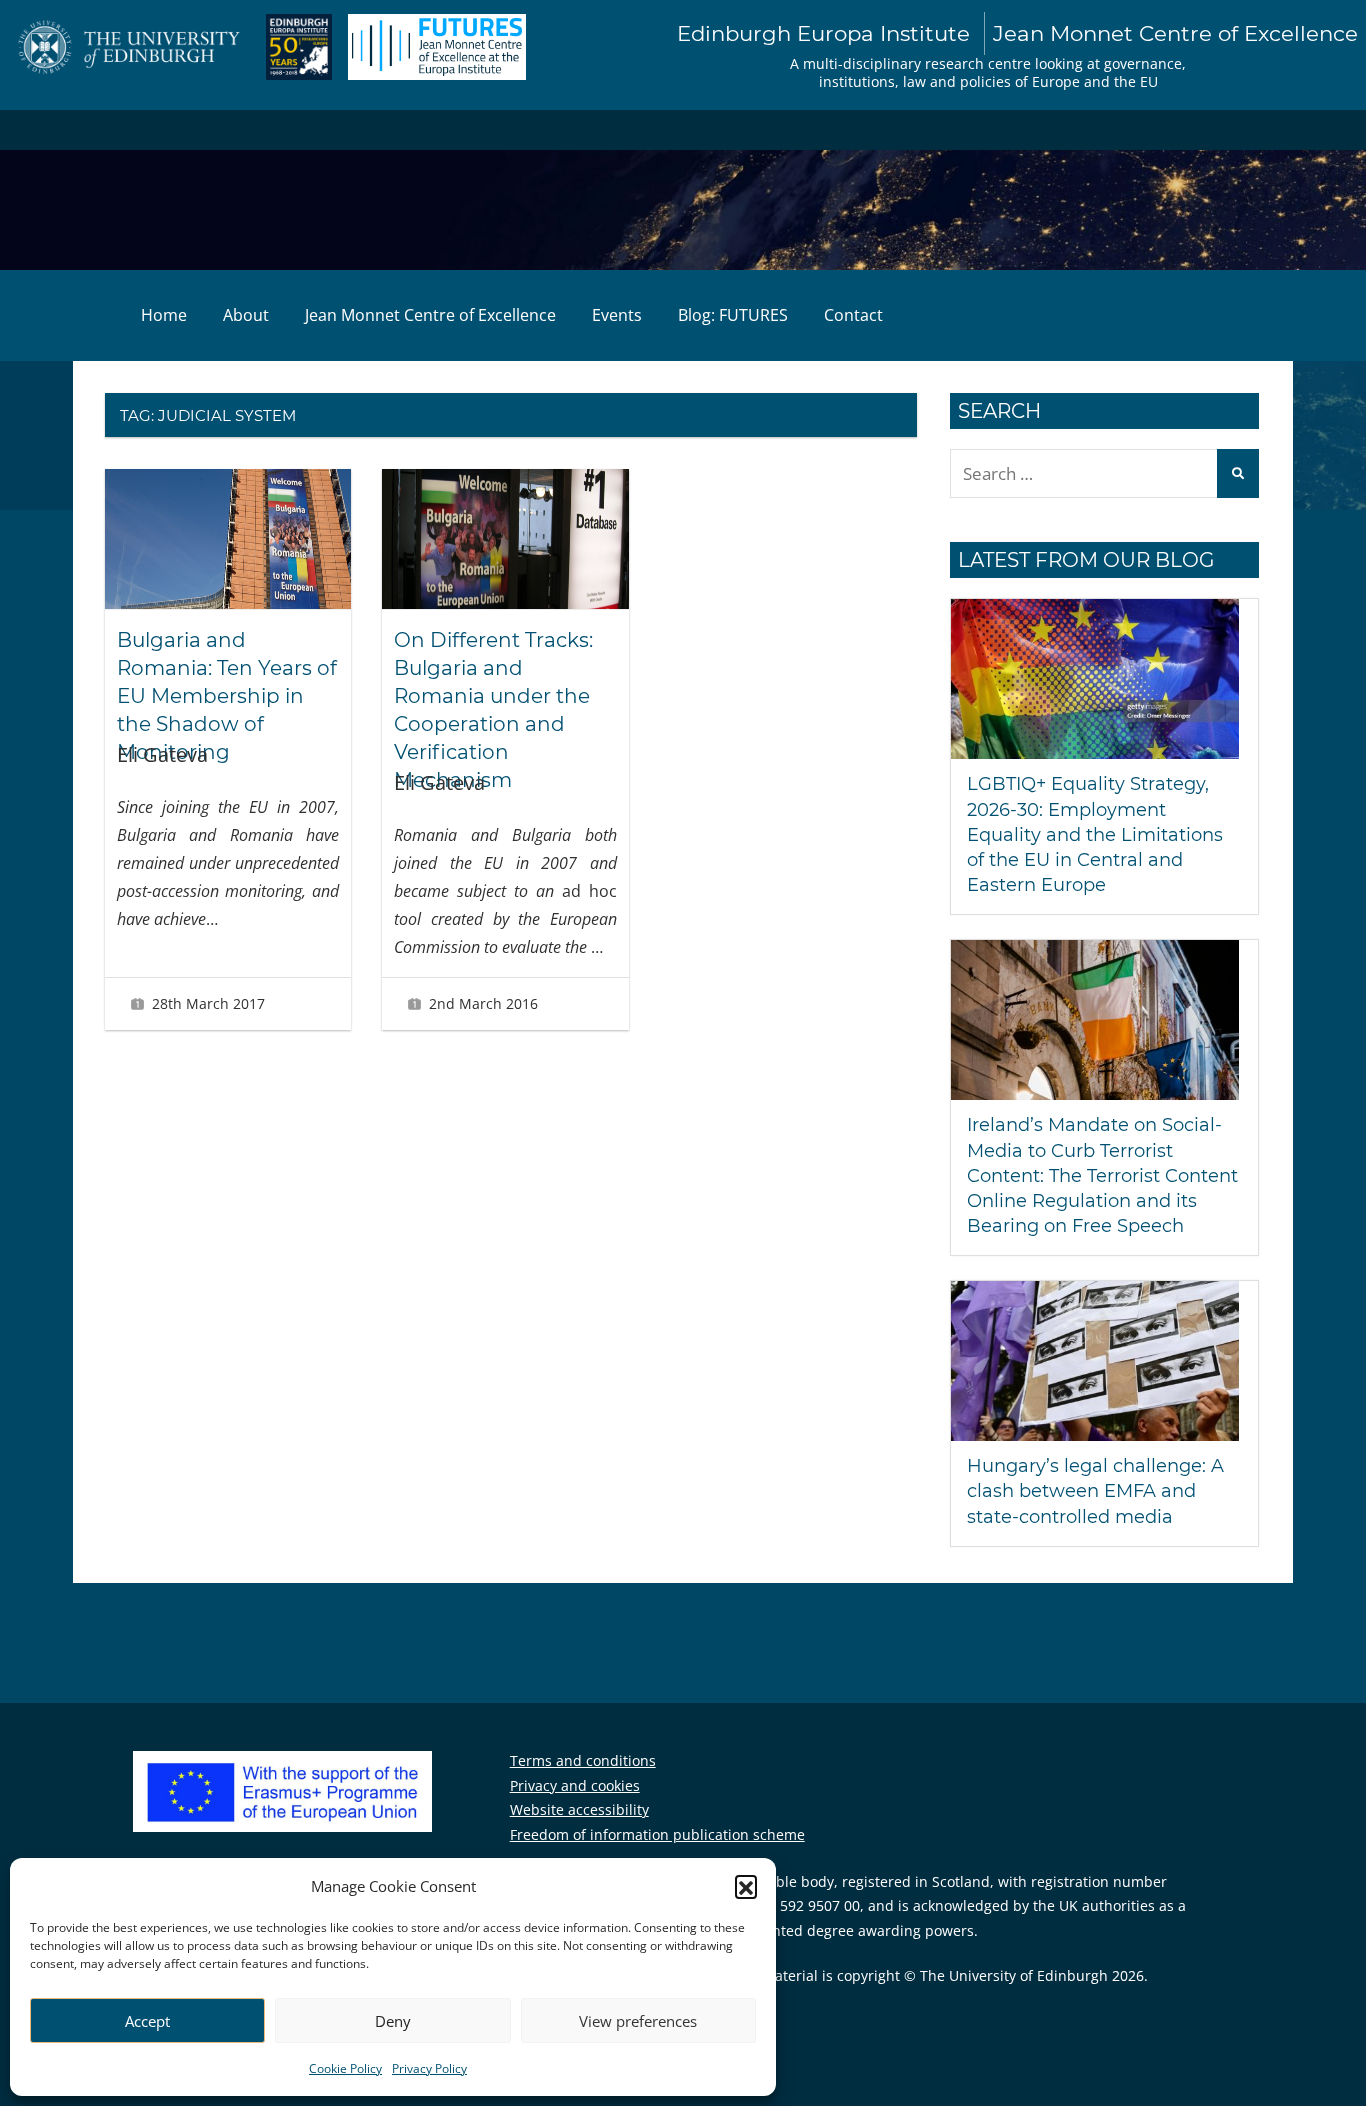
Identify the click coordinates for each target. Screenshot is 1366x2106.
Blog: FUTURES (733, 315)
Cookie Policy (345, 2068)
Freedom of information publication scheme (657, 1834)
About (246, 315)
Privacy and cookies (575, 1785)
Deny (393, 2021)
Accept (147, 2021)
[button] (746, 1886)
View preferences (638, 2021)
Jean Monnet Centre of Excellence (430, 315)
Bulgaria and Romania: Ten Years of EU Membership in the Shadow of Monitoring (227, 696)
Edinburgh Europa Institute (1017, 33)
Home (164, 315)
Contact (853, 315)
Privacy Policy (429, 2068)
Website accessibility (579, 1809)
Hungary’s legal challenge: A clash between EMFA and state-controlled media (1095, 1491)
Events (617, 315)
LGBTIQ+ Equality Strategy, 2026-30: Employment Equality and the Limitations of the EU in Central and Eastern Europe (1095, 834)
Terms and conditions (583, 1760)
